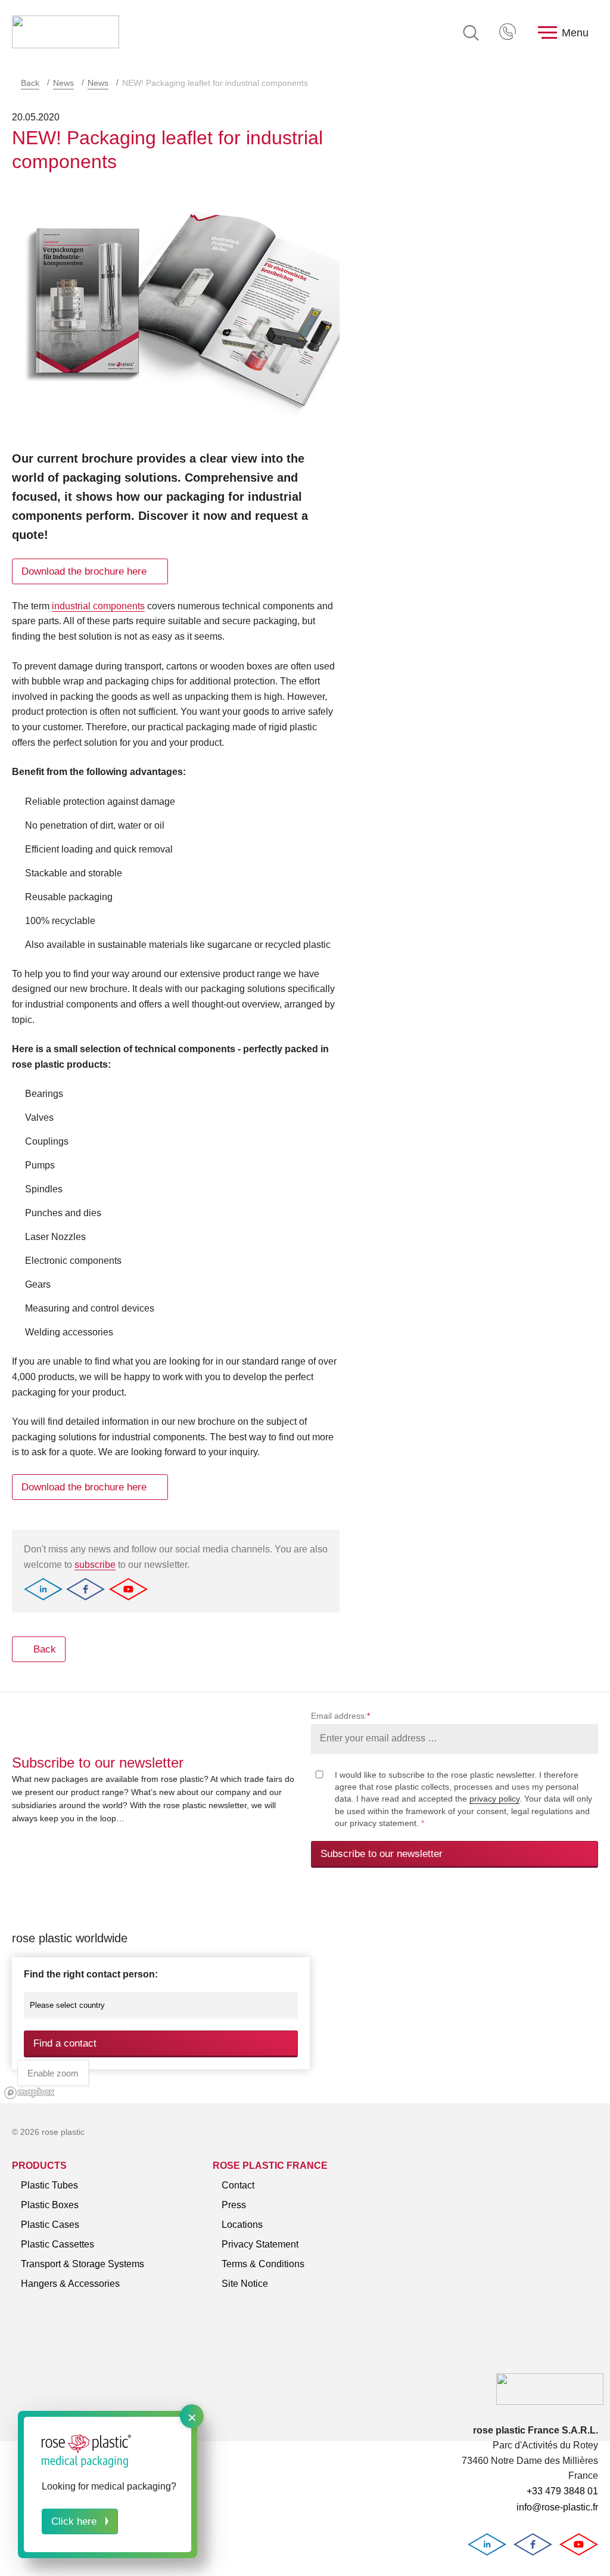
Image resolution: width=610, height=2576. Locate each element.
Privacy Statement (260, 2244)
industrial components (98, 606)
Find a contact (65, 2043)
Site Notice (245, 2284)
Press (234, 2205)
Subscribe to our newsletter (382, 1854)
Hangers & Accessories (70, 2284)
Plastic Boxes (50, 2205)
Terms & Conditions (263, 2264)
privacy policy (494, 1799)
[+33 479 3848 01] (509, 33)
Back (30, 83)
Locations (242, 2225)
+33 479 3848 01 (509, 33)
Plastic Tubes (49, 2185)
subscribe (95, 1565)
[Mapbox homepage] (29, 2093)
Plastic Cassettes (57, 2244)
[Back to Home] (66, 33)
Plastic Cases (50, 2225)
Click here (74, 2521)
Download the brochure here (84, 571)
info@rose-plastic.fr (557, 2507)
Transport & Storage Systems (83, 2264)
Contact (238, 2185)
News (63, 83)
